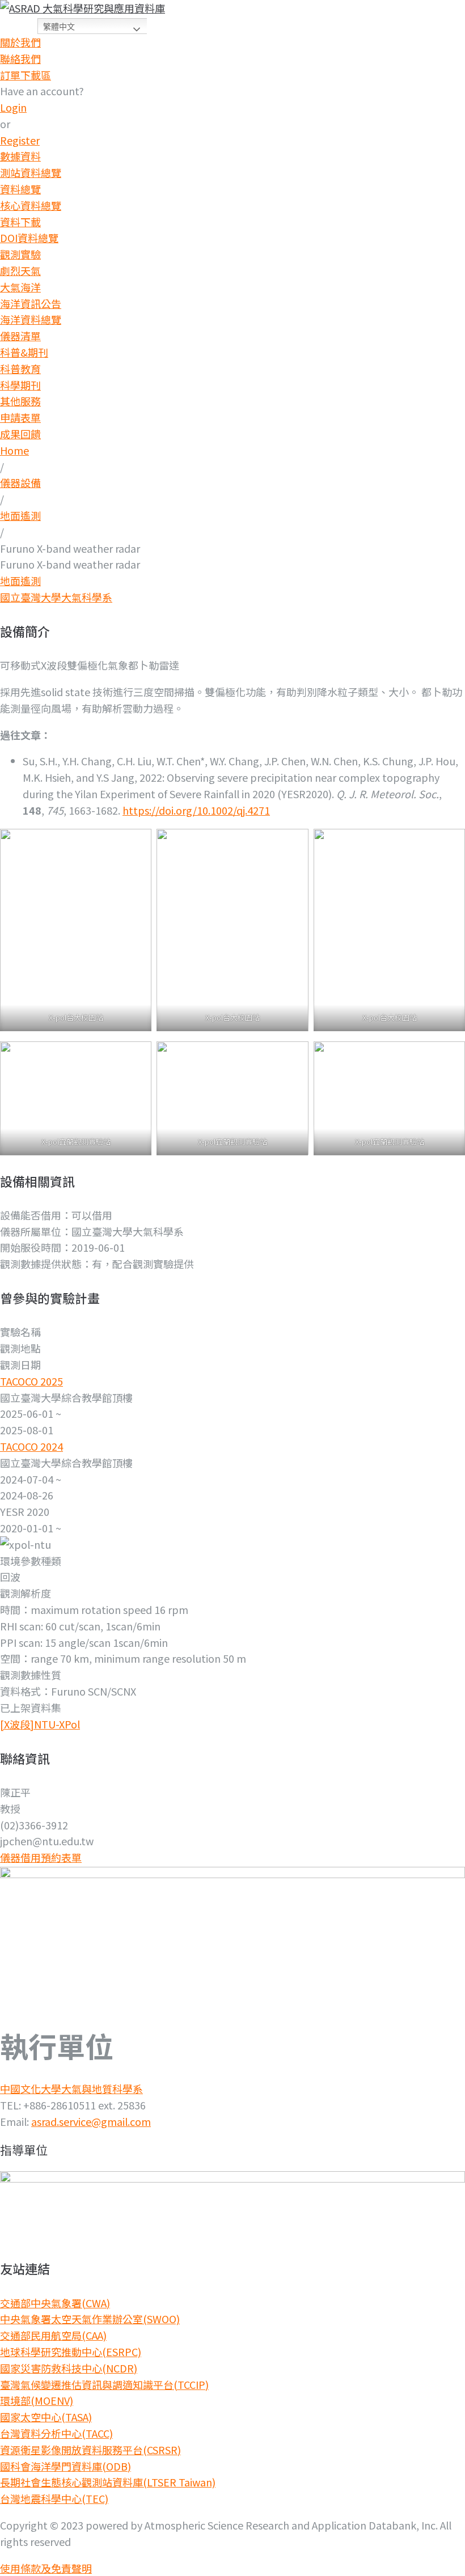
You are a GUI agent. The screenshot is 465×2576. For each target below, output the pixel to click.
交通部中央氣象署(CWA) (55, 2303)
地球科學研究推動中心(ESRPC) (71, 2352)
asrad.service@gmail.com (91, 2121)
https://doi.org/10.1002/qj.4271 (196, 810)
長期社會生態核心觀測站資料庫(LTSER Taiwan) (108, 2482)
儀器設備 (20, 482)
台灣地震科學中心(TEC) (54, 2498)
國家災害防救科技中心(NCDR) (69, 2368)
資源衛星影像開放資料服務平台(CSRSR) (90, 2450)
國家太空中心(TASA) (46, 2417)
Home (14, 450)
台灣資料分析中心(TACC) (56, 2433)
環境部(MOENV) (37, 2400)
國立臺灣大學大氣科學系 (56, 597)
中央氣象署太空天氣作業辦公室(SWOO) (90, 2319)
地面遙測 (20, 515)
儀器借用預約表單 (41, 1857)
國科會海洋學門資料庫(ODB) (65, 2466)
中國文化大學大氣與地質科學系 (71, 2088)
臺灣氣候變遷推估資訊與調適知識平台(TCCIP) (104, 2384)
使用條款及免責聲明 (46, 2568)
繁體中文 (59, 27)
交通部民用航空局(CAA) (53, 2335)
